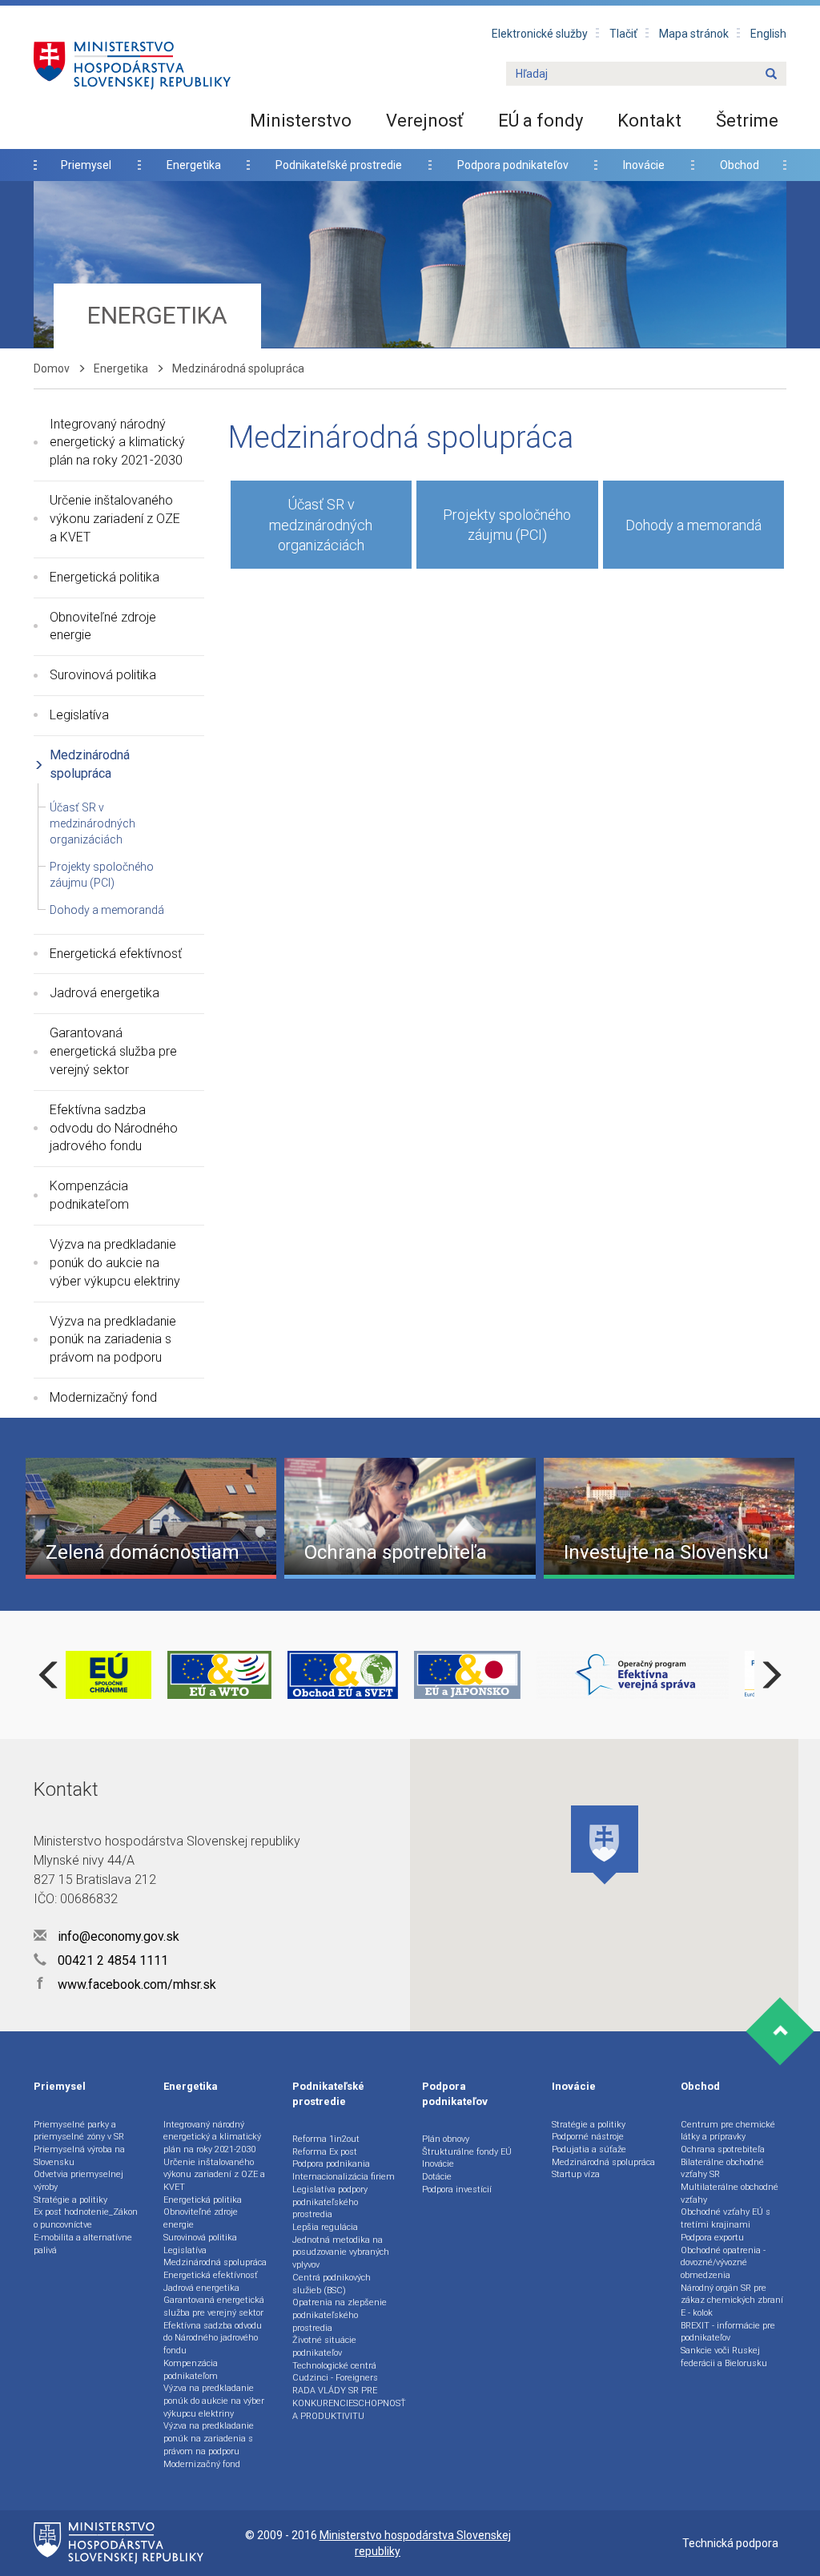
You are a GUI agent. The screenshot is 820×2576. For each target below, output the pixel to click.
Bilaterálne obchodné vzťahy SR (722, 2169)
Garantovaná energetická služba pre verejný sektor (113, 1051)
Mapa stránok (694, 34)
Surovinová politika (103, 675)
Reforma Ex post (325, 2152)
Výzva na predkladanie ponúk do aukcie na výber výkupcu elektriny (115, 1263)
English (768, 34)
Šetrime (747, 121)
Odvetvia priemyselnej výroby (78, 2181)
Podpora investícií (457, 2190)
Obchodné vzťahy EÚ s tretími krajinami (726, 2218)
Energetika (194, 165)
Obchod (740, 165)
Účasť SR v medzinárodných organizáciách (92, 823)
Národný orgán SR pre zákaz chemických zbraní (732, 2294)
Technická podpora (730, 2543)
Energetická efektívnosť (116, 954)
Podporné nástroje (588, 2137)
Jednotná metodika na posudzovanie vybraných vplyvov (341, 2252)
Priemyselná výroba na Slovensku (79, 2156)
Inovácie (644, 165)
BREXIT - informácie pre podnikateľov (728, 2332)
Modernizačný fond (103, 1397)
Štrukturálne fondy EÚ (467, 2152)
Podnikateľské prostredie (339, 165)
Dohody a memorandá (107, 910)
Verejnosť (425, 121)
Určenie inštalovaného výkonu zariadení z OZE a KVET (115, 519)
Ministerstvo (301, 121)
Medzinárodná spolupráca (90, 764)
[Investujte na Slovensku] (669, 1517)
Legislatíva (79, 715)
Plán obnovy (446, 2139)
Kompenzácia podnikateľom (89, 1195)
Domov (52, 368)
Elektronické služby (540, 34)
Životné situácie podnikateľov (324, 2347)
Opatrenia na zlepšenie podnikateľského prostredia (340, 2315)
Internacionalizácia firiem (344, 2177)
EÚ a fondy (541, 121)
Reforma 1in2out (326, 2139)
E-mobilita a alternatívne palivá (83, 2244)
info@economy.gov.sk (117, 1936)
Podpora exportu (712, 2238)
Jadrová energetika (105, 993)
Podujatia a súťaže (589, 2149)
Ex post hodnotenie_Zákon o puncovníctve (86, 2218)
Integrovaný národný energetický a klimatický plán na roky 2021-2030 (117, 443)
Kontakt (649, 121)
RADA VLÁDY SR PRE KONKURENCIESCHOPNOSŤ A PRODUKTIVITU (349, 2403)
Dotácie (437, 2177)
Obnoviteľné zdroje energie (103, 626)
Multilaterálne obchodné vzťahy (730, 2194)
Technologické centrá (334, 2366)
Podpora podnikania (331, 2164)
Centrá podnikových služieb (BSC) (332, 2284)
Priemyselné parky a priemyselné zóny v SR (79, 2131)
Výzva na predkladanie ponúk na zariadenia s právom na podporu (113, 1340)
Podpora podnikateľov (513, 165)
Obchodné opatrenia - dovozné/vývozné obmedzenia (723, 2263)
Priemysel (86, 165)
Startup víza (576, 2174)
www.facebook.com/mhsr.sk (127, 1984)
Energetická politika (105, 577)
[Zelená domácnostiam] (151, 1517)
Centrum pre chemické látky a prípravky (728, 2131)
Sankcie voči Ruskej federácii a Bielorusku (724, 2357)
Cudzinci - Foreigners (335, 2378)
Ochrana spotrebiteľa (723, 2149)
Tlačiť (623, 34)
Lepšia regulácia (325, 2227)
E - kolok (697, 2313)
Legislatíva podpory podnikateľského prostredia (330, 2202)
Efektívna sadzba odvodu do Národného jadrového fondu (114, 1128)
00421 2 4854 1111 (111, 1960)
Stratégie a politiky (70, 2200)
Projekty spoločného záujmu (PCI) (507, 525)
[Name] (771, 74)
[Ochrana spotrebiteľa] (410, 1517)
